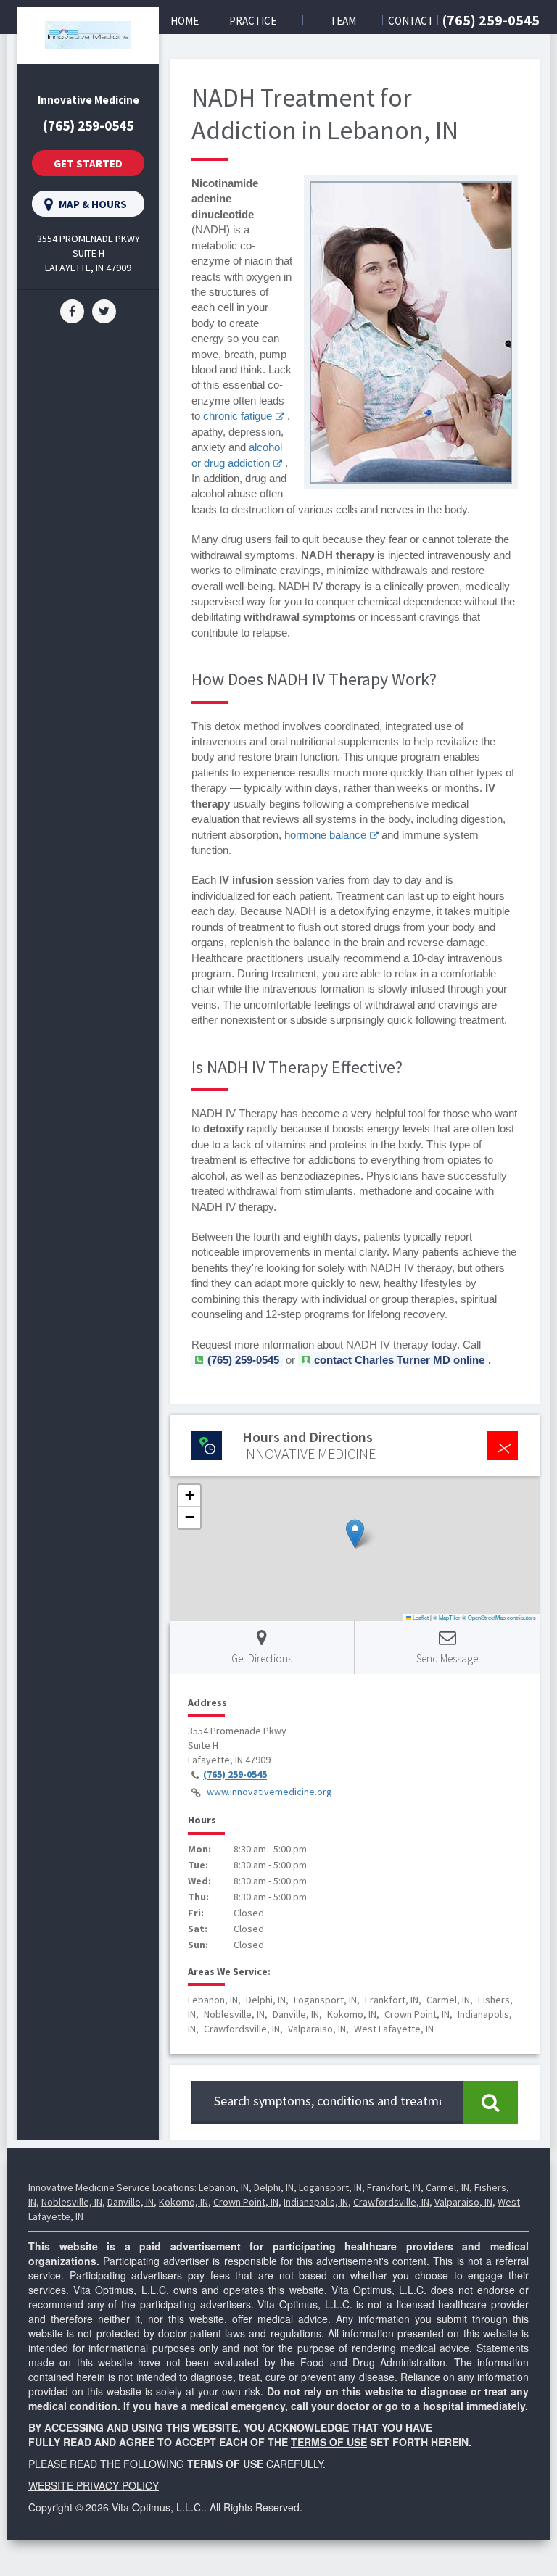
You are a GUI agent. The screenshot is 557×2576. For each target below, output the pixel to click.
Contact (411, 21)
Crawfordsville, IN (391, 2202)
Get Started (88, 163)
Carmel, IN (447, 2187)
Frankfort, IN (394, 2187)
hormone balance (325, 835)
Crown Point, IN (246, 2202)
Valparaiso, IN (463, 2202)
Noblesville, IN (72, 2202)
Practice (253, 21)
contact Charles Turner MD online (399, 1360)
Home (185, 21)
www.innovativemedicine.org (269, 1792)
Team (343, 21)
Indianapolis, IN (316, 2202)
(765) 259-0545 (491, 20)
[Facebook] (72, 310)
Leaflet (420, 1617)
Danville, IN (131, 2202)
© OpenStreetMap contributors (499, 1617)
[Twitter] (104, 310)
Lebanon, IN (224, 2187)
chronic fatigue (238, 416)
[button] (355, 1534)
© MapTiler (447, 1617)
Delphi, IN (274, 2187)
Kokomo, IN (183, 2202)
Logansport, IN (330, 2187)
